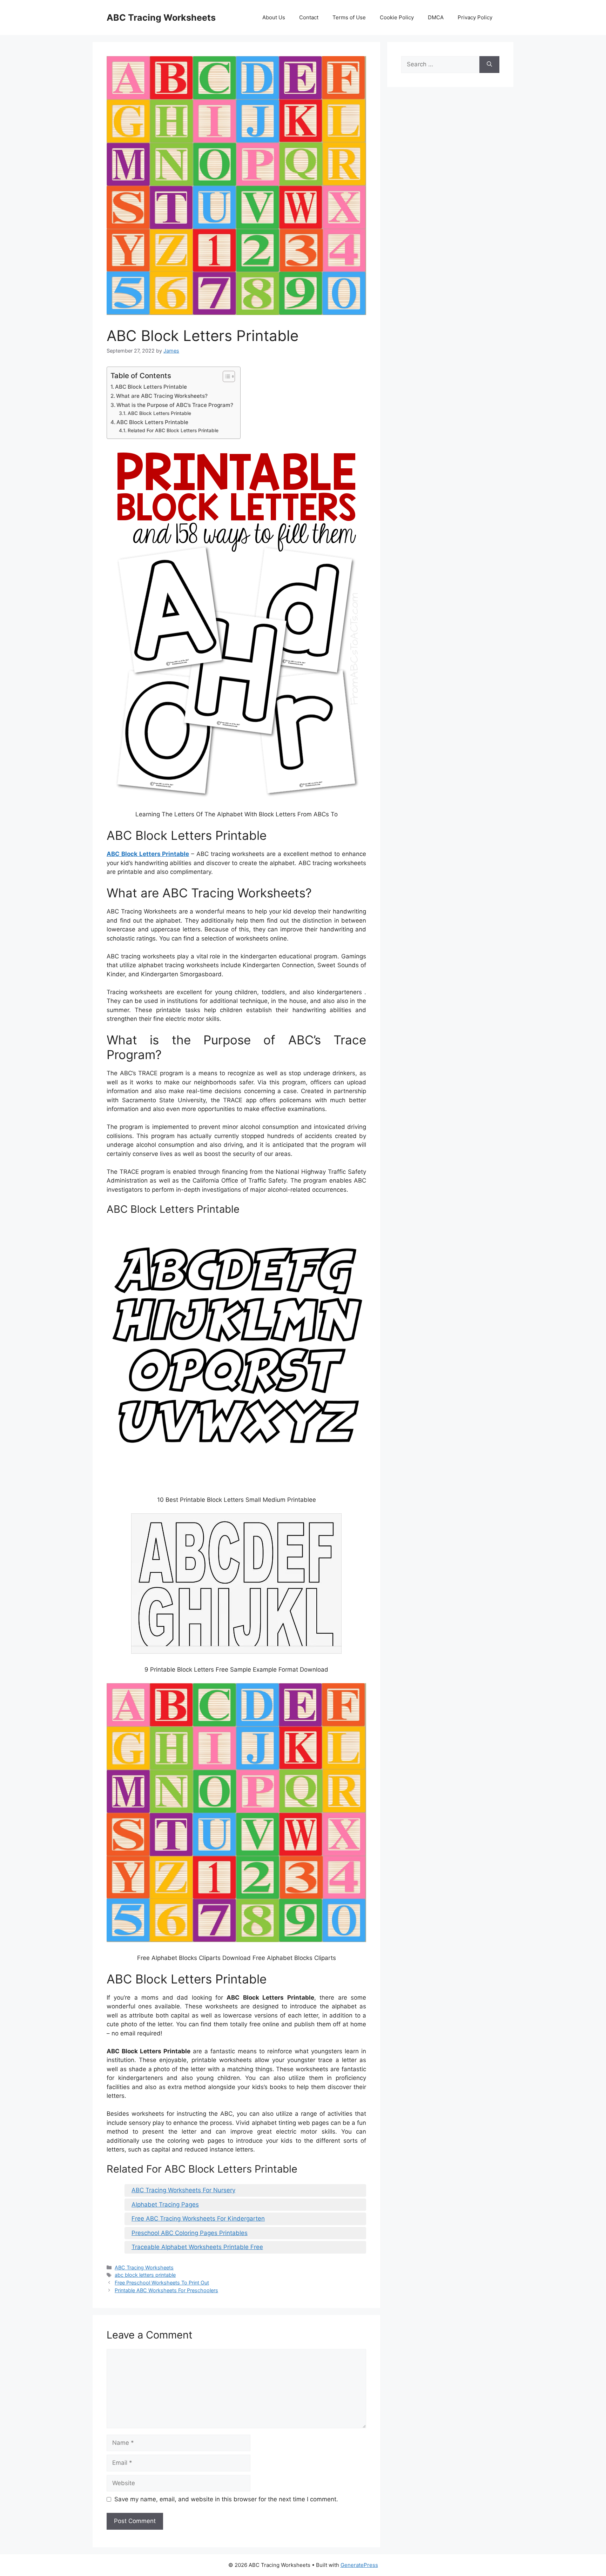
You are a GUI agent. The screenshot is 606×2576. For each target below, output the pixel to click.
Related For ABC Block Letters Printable (173, 430)
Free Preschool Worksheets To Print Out (162, 2283)
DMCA (436, 17)
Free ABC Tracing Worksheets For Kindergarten (198, 2219)
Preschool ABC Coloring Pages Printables (190, 2233)
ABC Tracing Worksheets (161, 18)
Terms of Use (349, 17)
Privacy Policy (475, 17)
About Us (274, 17)
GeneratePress (359, 2565)
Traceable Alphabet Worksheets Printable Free (197, 2247)
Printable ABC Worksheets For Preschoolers (166, 2290)
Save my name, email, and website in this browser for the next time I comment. (226, 2499)
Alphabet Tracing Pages (165, 2204)
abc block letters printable (145, 2275)
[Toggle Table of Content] (225, 376)
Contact (309, 17)
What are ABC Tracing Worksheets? (162, 396)
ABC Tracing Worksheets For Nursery (183, 2190)
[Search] (489, 65)
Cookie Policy (397, 17)
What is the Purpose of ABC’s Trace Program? (175, 405)
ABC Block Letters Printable (151, 387)
